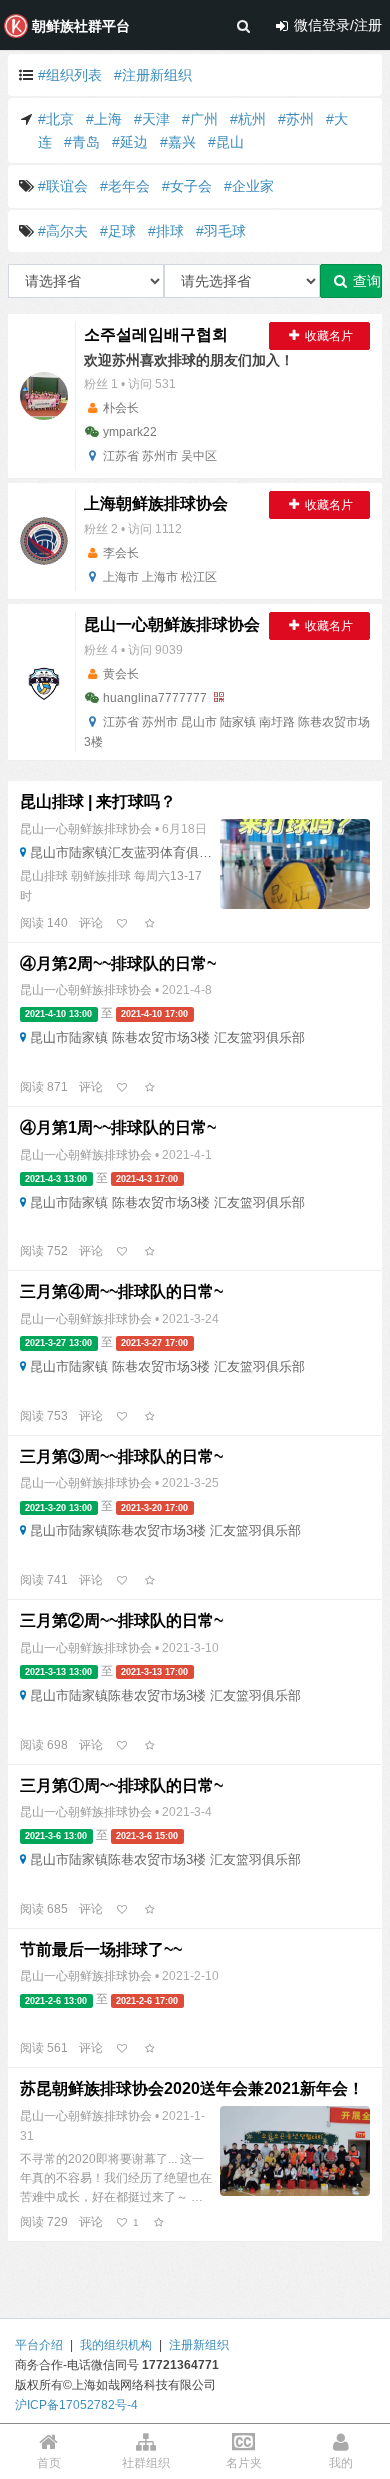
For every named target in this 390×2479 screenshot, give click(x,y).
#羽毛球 (221, 231)
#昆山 (226, 142)
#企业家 (249, 186)
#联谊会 (63, 186)
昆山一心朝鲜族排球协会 (87, 829)
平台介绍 (39, 2345)
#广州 (200, 119)
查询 (365, 281)
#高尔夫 (63, 231)
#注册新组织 (153, 75)
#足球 (118, 231)
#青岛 (82, 142)
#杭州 (248, 119)
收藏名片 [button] (327, 336)
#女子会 (187, 186)
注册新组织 (199, 2345)
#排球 (166, 231)
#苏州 (296, 119)
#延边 (130, 142)
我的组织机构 (116, 2345)
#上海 (104, 119)
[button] (45, 923)
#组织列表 (70, 75)
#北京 (56, 119)
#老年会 (125, 186)
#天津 (152, 119)
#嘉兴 (178, 142)
